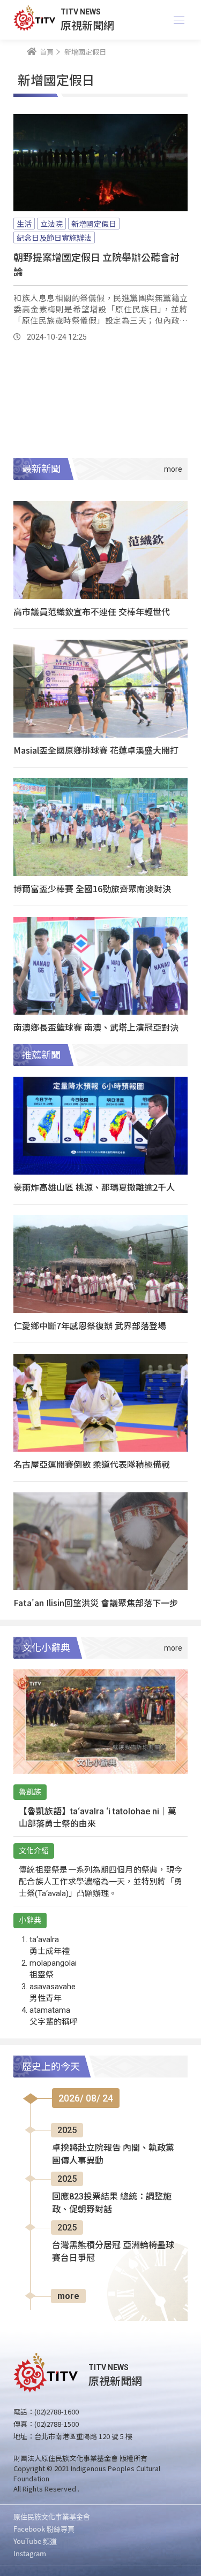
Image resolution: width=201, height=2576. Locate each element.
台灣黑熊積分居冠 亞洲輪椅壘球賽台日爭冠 (113, 2252)
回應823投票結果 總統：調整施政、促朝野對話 (112, 2203)
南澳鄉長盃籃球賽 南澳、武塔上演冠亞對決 (96, 1027)
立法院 (51, 224)
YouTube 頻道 (35, 2541)
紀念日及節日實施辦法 (54, 237)
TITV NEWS (81, 12)
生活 (24, 224)
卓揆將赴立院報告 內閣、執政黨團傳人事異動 (113, 2154)
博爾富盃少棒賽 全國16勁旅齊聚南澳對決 (92, 888)
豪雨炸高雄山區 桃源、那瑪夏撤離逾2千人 (94, 1187)
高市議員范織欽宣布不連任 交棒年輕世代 (92, 611)
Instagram (30, 2553)
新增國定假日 (94, 224)
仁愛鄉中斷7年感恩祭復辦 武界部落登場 (90, 1325)
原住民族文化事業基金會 (52, 2516)
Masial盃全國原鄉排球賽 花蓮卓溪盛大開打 (96, 750)
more (68, 2296)
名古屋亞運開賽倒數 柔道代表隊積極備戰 (92, 1464)
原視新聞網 (87, 25)
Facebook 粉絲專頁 (44, 2529)
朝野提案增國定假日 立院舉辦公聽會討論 (96, 264)
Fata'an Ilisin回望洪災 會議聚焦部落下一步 (96, 1603)
